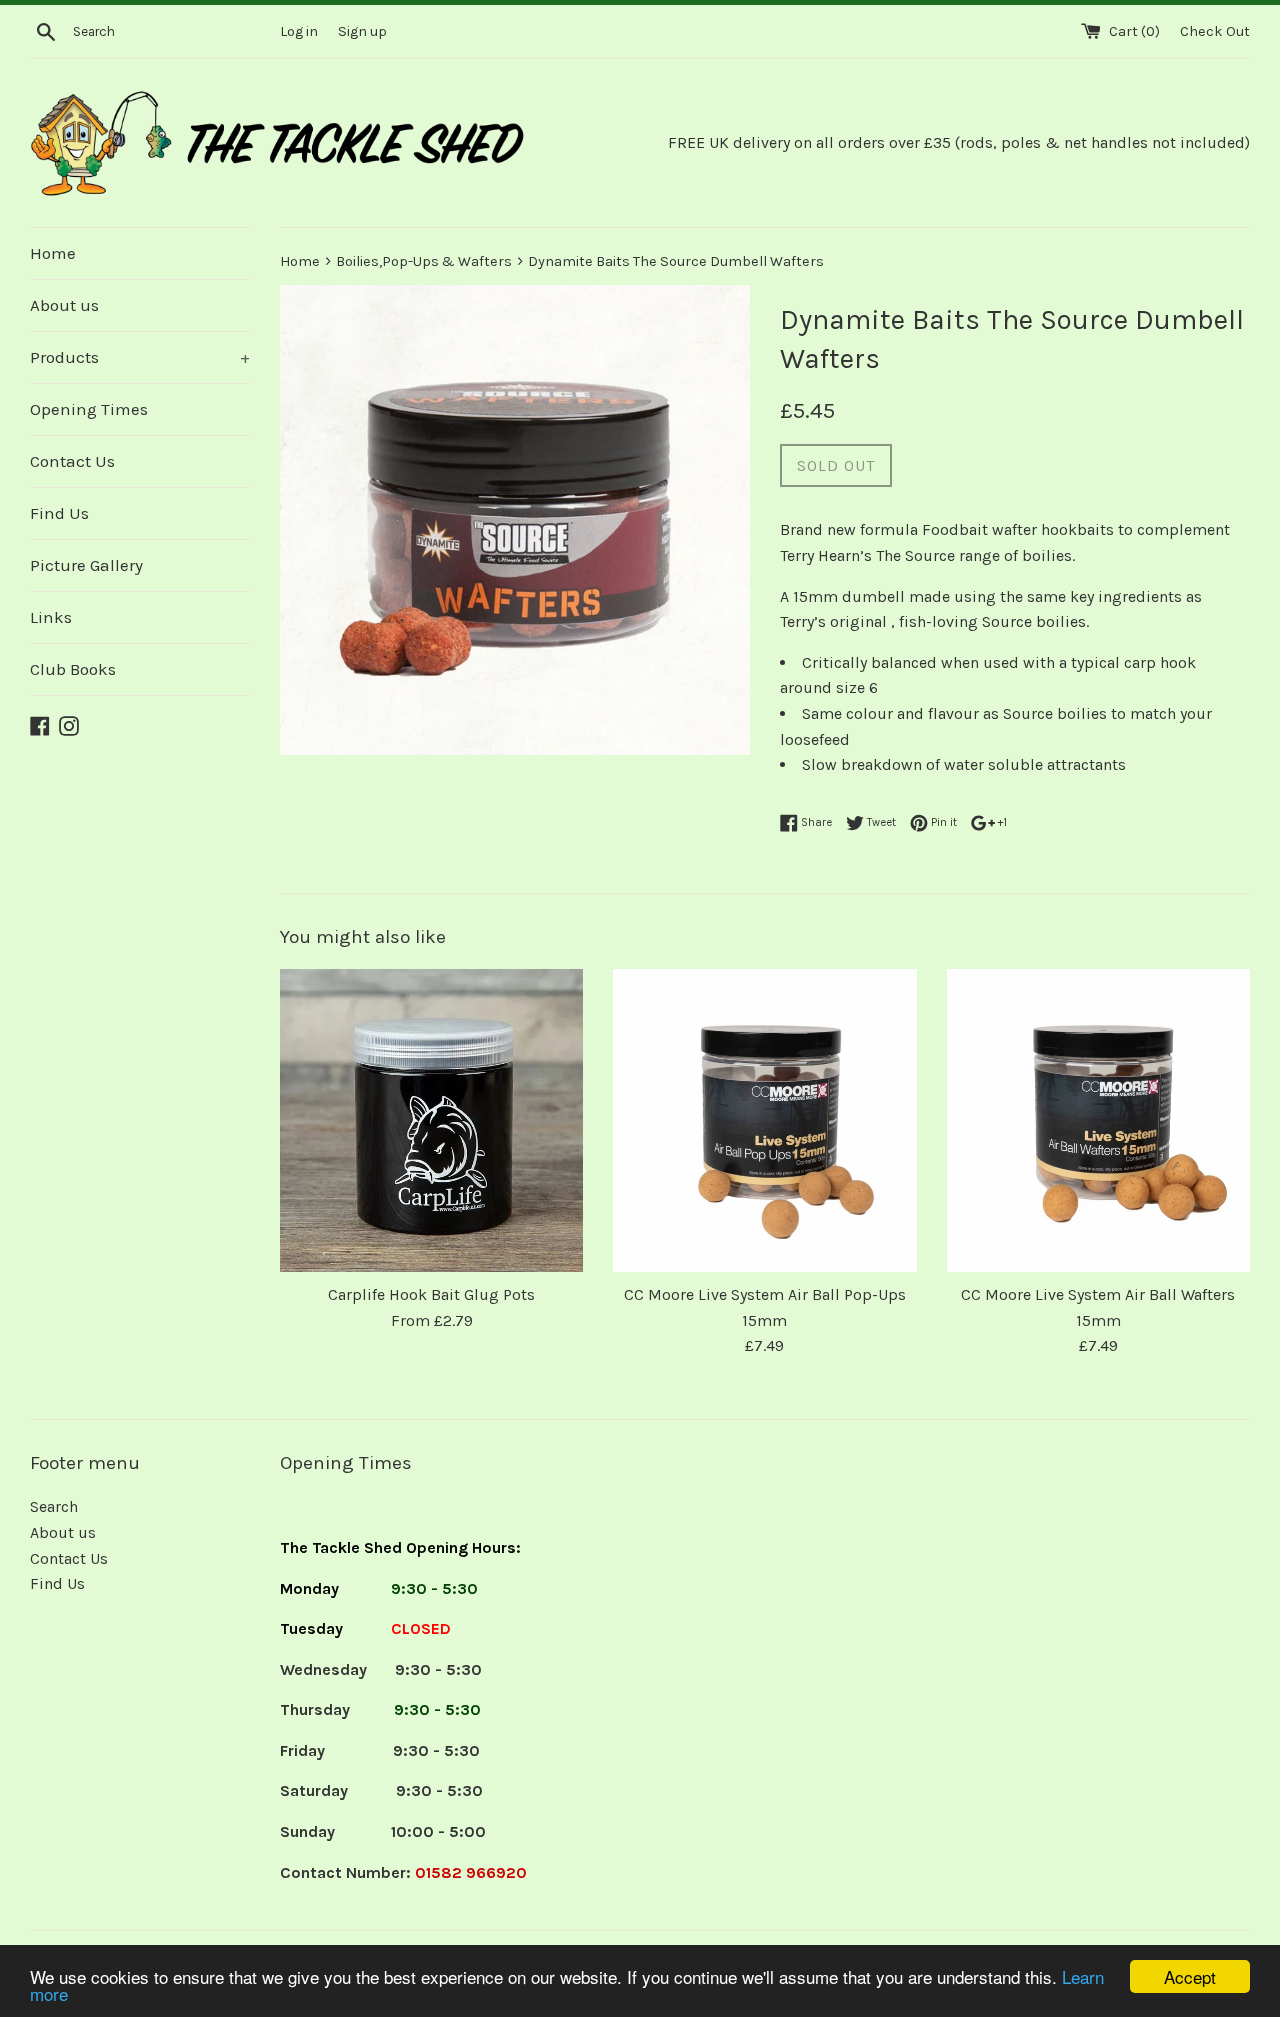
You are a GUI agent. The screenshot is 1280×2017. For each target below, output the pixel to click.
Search (54, 1506)
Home (53, 253)
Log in (299, 31)
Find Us (59, 513)
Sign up (362, 31)
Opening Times (89, 409)
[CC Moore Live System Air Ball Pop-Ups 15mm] (764, 1120)
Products (140, 357)
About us (64, 305)
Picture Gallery (86, 565)
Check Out (1215, 31)
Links (51, 617)
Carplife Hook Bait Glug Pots (431, 1294)
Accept (1190, 1976)
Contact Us (72, 461)
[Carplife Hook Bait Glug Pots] (431, 1120)
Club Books (73, 669)
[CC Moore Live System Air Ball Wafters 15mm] (1098, 1120)
